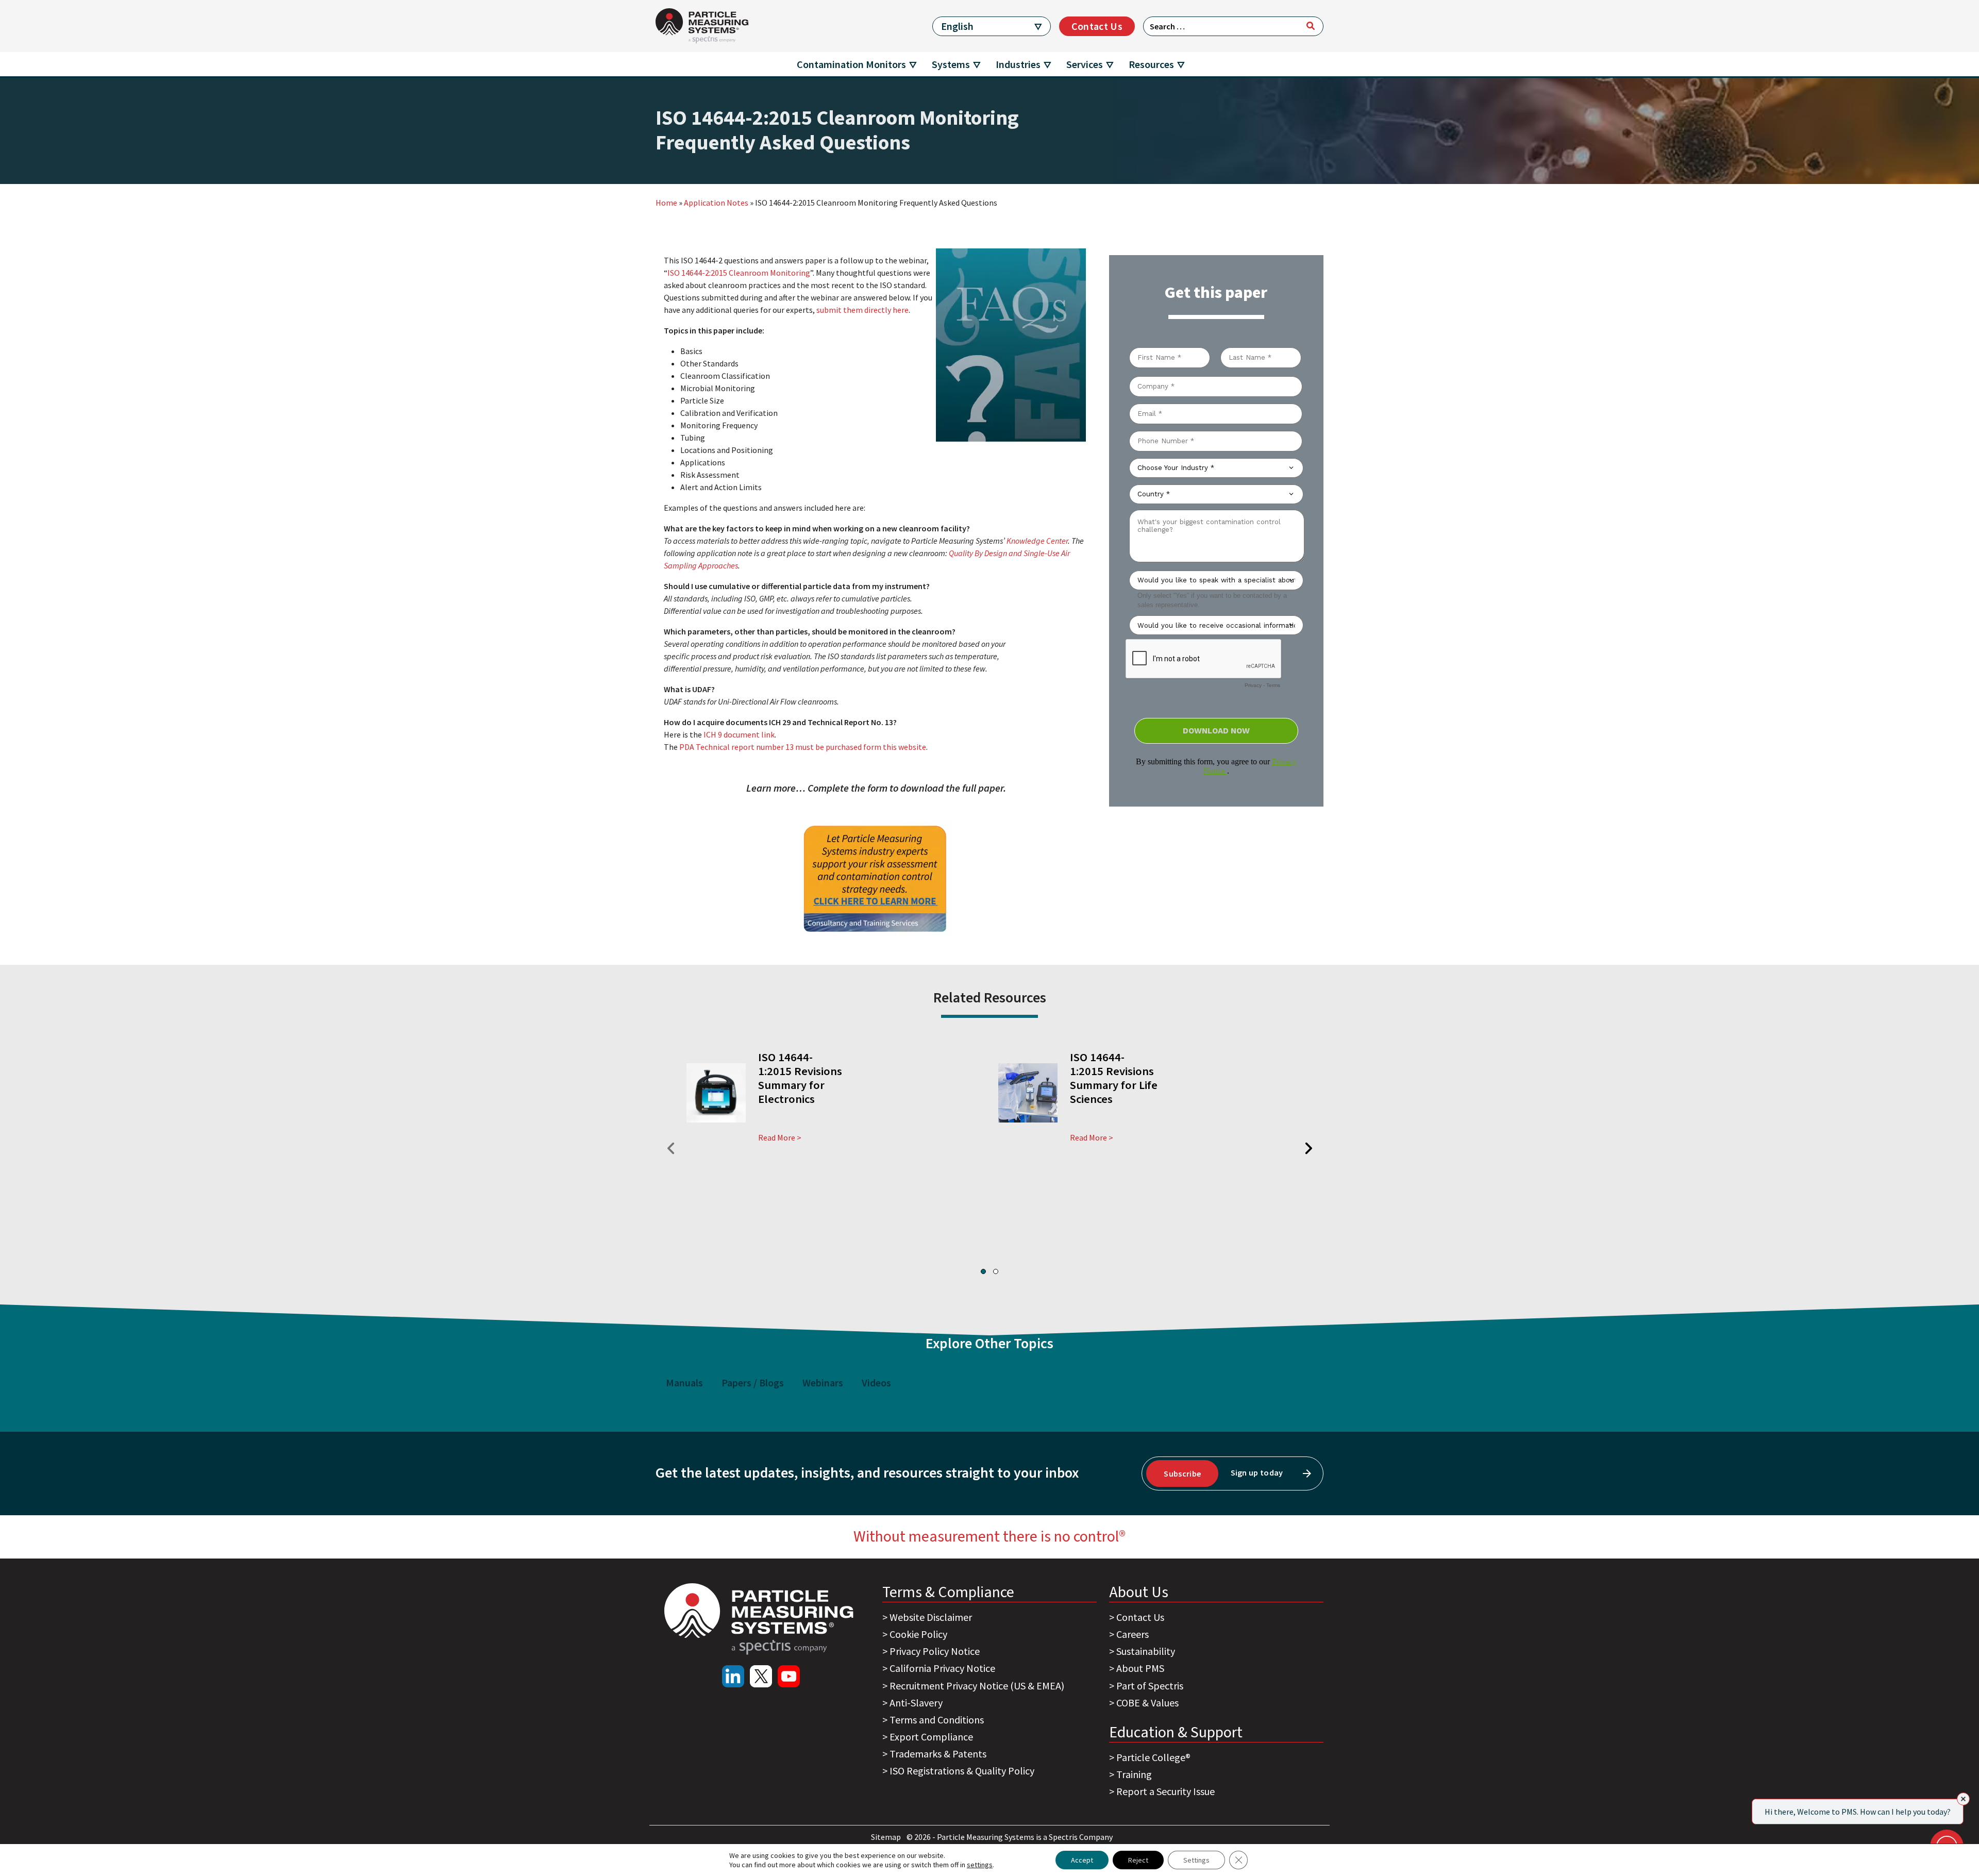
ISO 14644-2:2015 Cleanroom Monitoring (739, 273)
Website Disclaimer (931, 1617)
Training (1134, 1774)
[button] (983, 1271)
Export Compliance (931, 1737)
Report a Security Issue (1165, 1791)
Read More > (780, 1137)
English (957, 26)
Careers (1133, 1634)
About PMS (1140, 1668)
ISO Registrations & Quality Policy (962, 1771)
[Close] (1963, 1799)
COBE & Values (1147, 1703)
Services (1085, 64)
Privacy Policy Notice (935, 1651)
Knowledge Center (1037, 541)
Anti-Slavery (916, 1703)
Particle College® (1153, 1757)
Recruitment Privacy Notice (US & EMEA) (977, 1686)
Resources (1151, 64)
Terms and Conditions (937, 1720)
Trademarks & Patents (938, 1754)
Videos (876, 1383)
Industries (1018, 64)
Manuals (684, 1383)
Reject (1138, 1860)
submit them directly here (862, 310)
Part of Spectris (1150, 1686)
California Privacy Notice (942, 1668)
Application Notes (716, 203)
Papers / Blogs (753, 1383)
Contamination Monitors (851, 64)
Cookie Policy (918, 1634)
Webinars (823, 1383)
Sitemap (887, 1837)
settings (980, 1865)
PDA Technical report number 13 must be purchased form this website (802, 747)
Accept (1082, 1860)
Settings (1196, 1860)
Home (666, 203)
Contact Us (1097, 26)
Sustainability (1146, 1651)
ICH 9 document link (739, 734)
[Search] (1311, 26)
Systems (951, 64)
